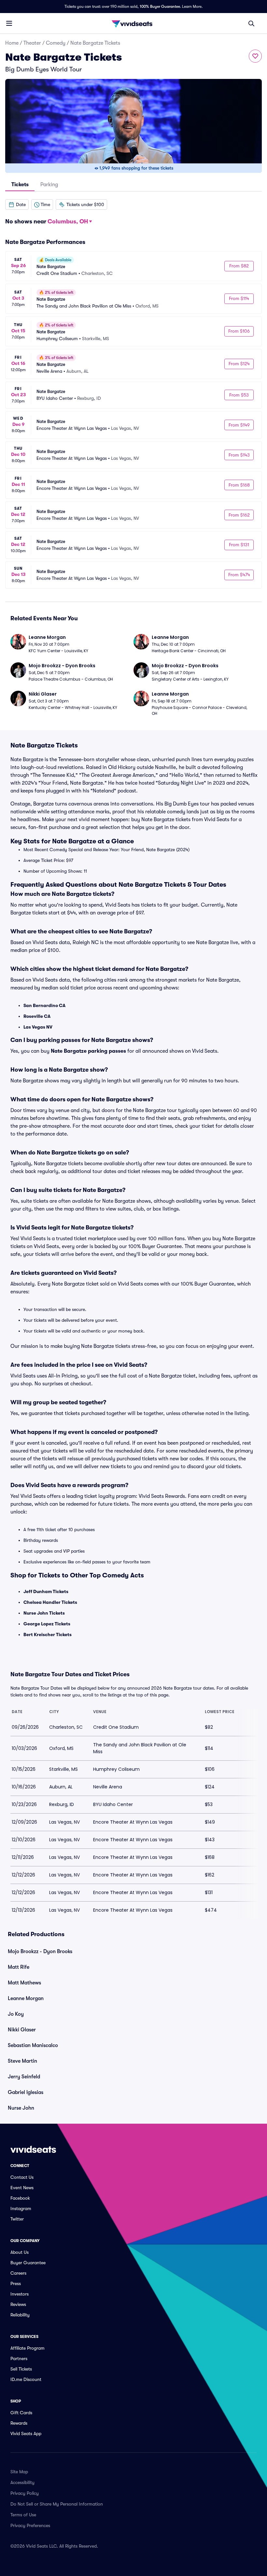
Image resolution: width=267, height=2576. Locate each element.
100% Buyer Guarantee (160, 7)
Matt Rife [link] (19, 1967)
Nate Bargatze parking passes (88, 1051)
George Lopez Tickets (47, 1624)
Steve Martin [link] (22, 2061)
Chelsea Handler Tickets (50, 1602)
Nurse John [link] (21, 2108)
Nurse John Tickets (44, 1613)
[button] (17, 204)
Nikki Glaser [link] (22, 2030)
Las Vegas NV (38, 1027)
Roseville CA (37, 1016)
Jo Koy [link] (16, 2014)
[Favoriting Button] (255, 56)
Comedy (56, 43)
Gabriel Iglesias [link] (26, 2092)
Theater (32, 43)
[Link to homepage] (133, 23)
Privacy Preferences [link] (30, 2525)
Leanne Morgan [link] (26, 1998)
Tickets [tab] (20, 185)
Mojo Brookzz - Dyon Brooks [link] (40, 1951)
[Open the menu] (9, 23)
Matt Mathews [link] (24, 1983)
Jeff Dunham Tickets (46, 1591)
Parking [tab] (49, 185)
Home (12, 43)
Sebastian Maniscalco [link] (33, 2045)
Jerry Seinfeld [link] (24, 2077)
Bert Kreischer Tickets (48, 1634)
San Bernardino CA (44, 1005)
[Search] (251, 23)
